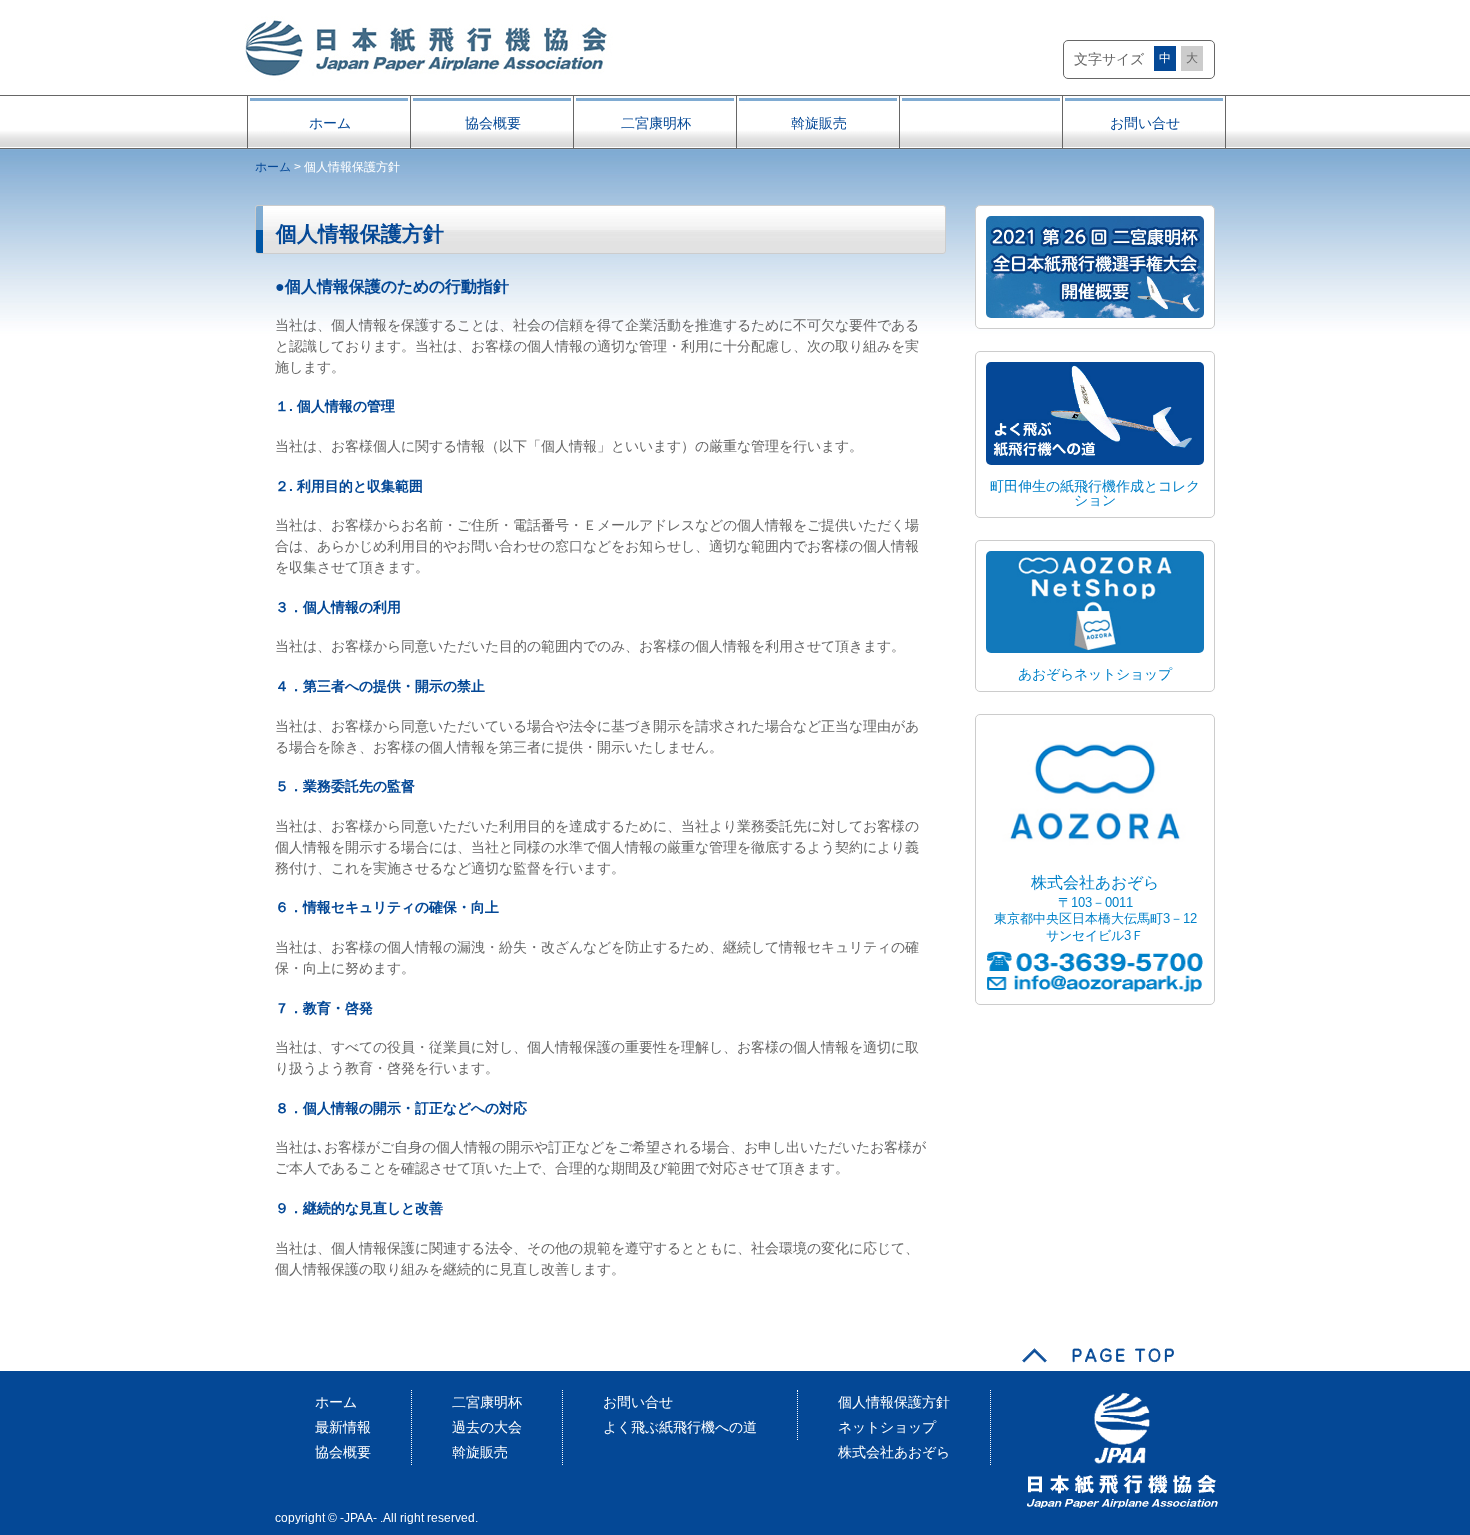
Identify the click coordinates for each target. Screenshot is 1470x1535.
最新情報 (343, 1427)
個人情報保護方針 (894, 1402)
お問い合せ (1145, 123)
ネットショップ (887, 1427)
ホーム (330, 123)
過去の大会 (487, 1427)
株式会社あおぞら (894, 1452)
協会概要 (493, 123)
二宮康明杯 (656, 123)
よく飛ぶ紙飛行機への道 (680, 1427)
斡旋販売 (819, 123)
